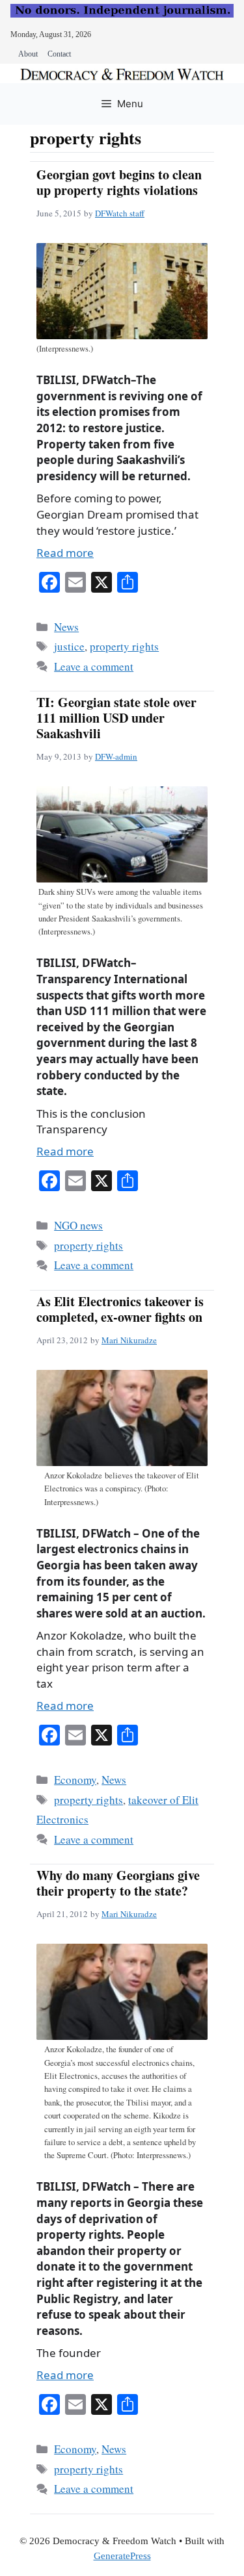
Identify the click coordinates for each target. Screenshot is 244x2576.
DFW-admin (116, 756)
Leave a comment (94, 666)
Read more (65, 553)
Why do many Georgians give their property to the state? (118, 1883)
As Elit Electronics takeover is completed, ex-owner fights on (120, 1309)
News (66, 627)
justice (69, 646)
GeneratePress (122, 2556)
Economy (75, 1780)
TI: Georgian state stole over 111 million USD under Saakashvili (116, 718)
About (28, 54)
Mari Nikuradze (129, 1340)
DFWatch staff (120, 213)
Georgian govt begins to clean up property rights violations (119, 182)
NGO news (78, 1225)
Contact (59, 54)
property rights (124, 646)
